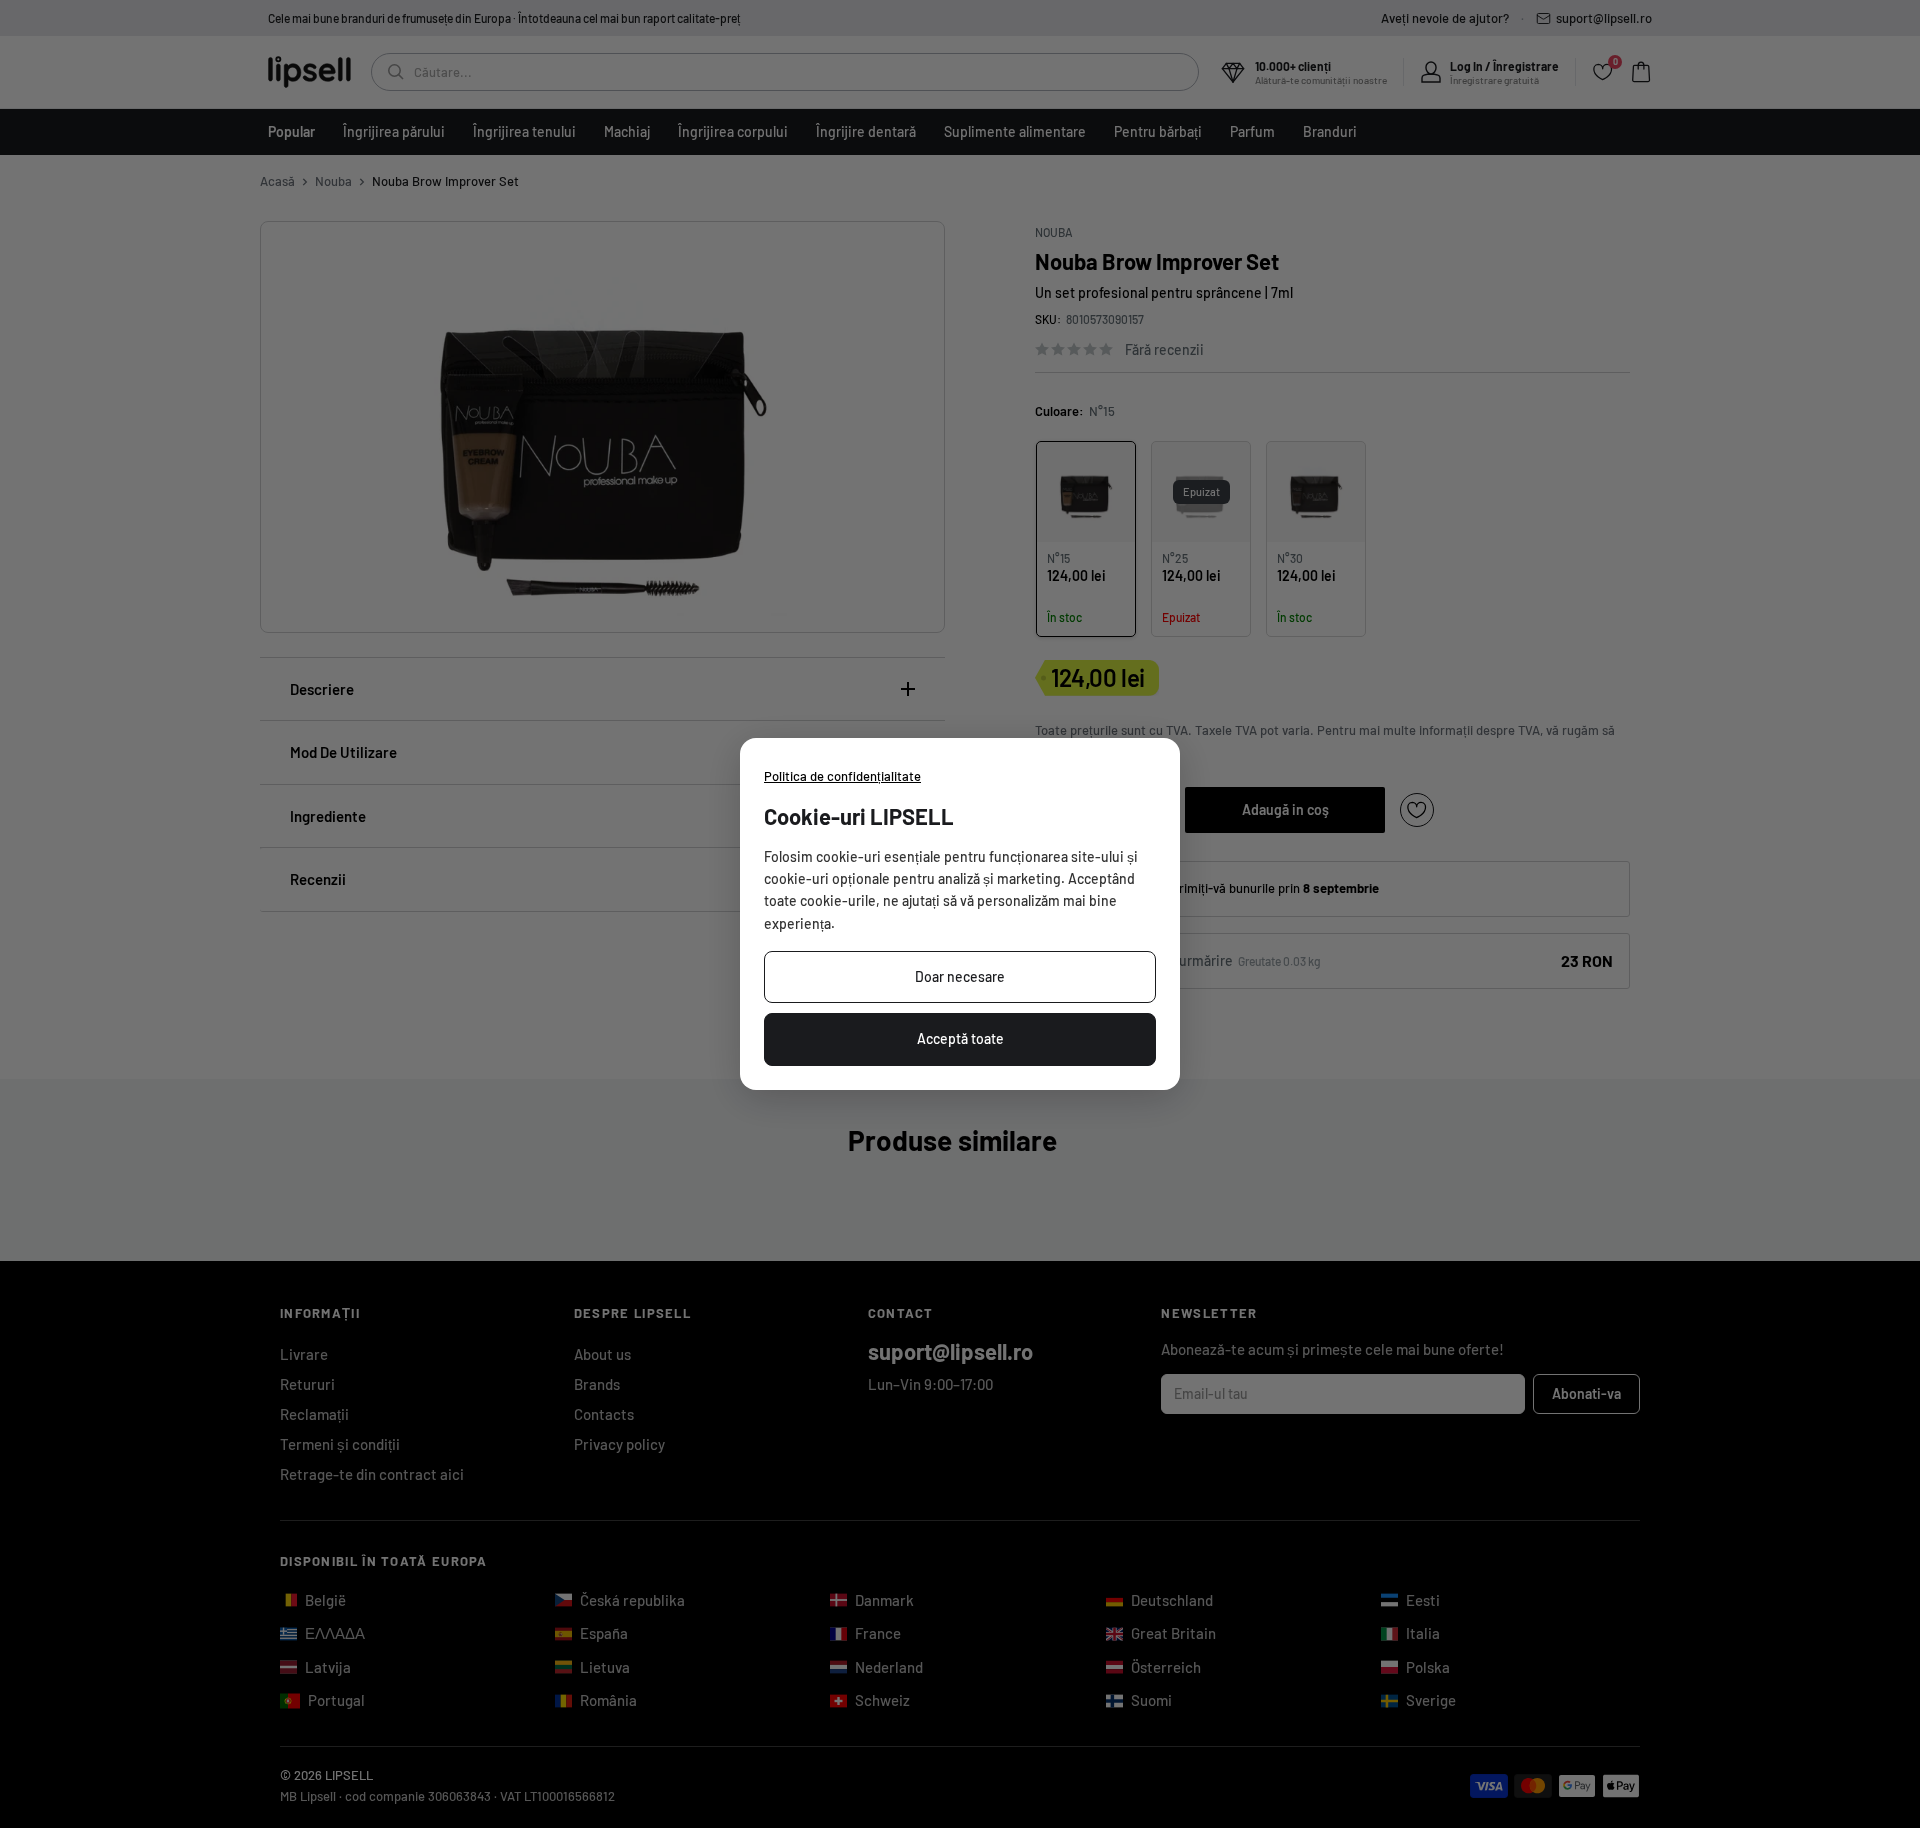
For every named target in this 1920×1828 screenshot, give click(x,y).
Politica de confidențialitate (842, 776)
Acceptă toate (960, 1038)
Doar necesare (960, 976)
